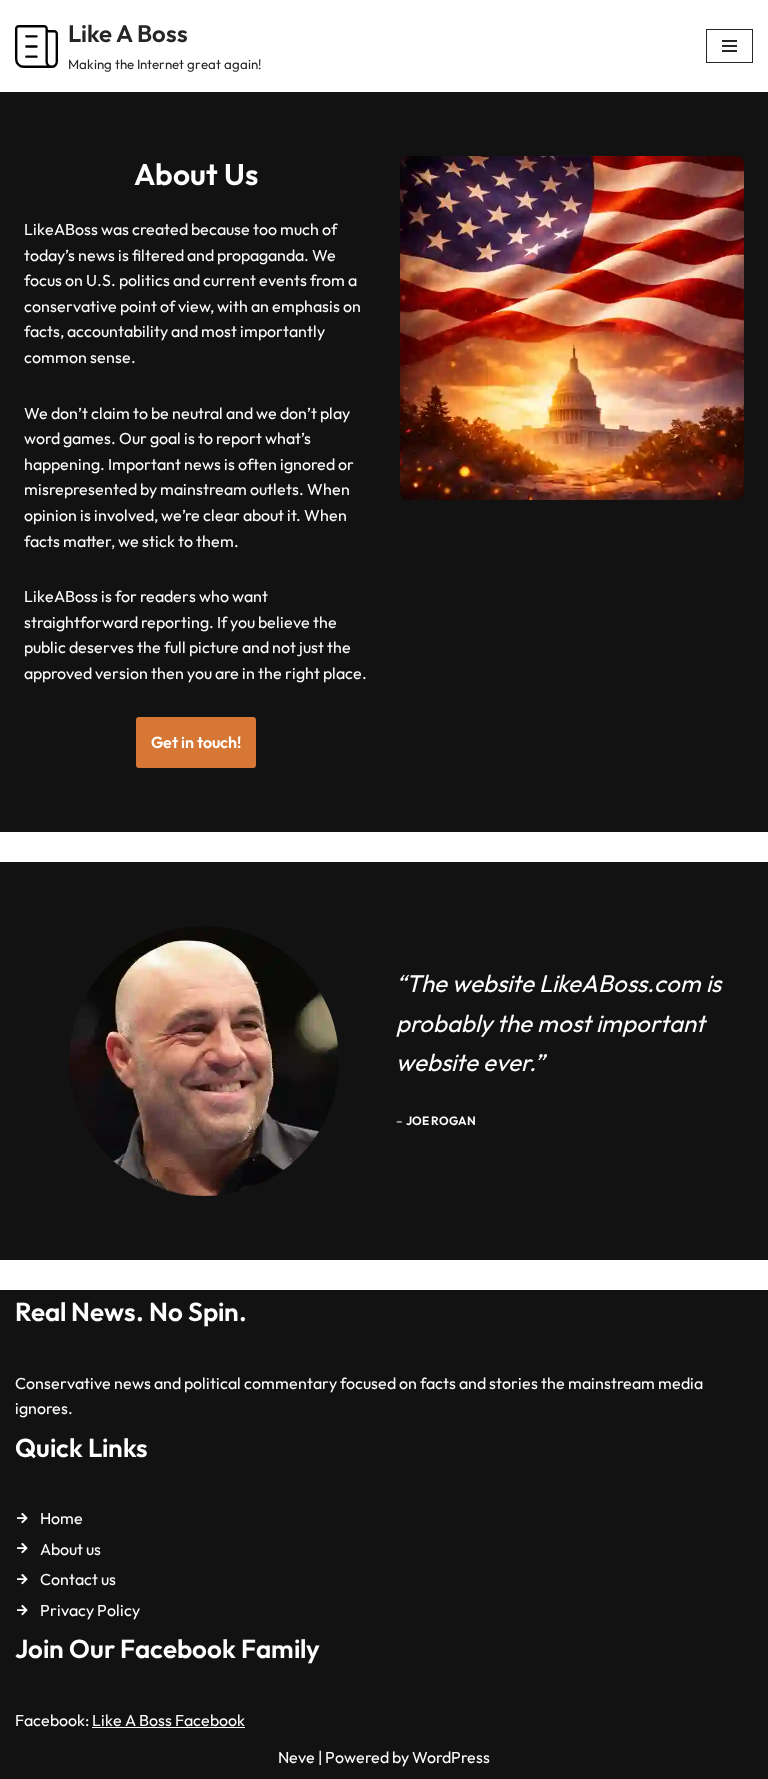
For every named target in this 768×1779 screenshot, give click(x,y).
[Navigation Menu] (729, 46)
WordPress (451, 1757)
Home (61, 1518)
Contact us (78, 1579)
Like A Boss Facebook (168, 1720)
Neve (296, 1757)
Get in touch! (196, 742)
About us (70, 1549)
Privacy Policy (90, 1610)
